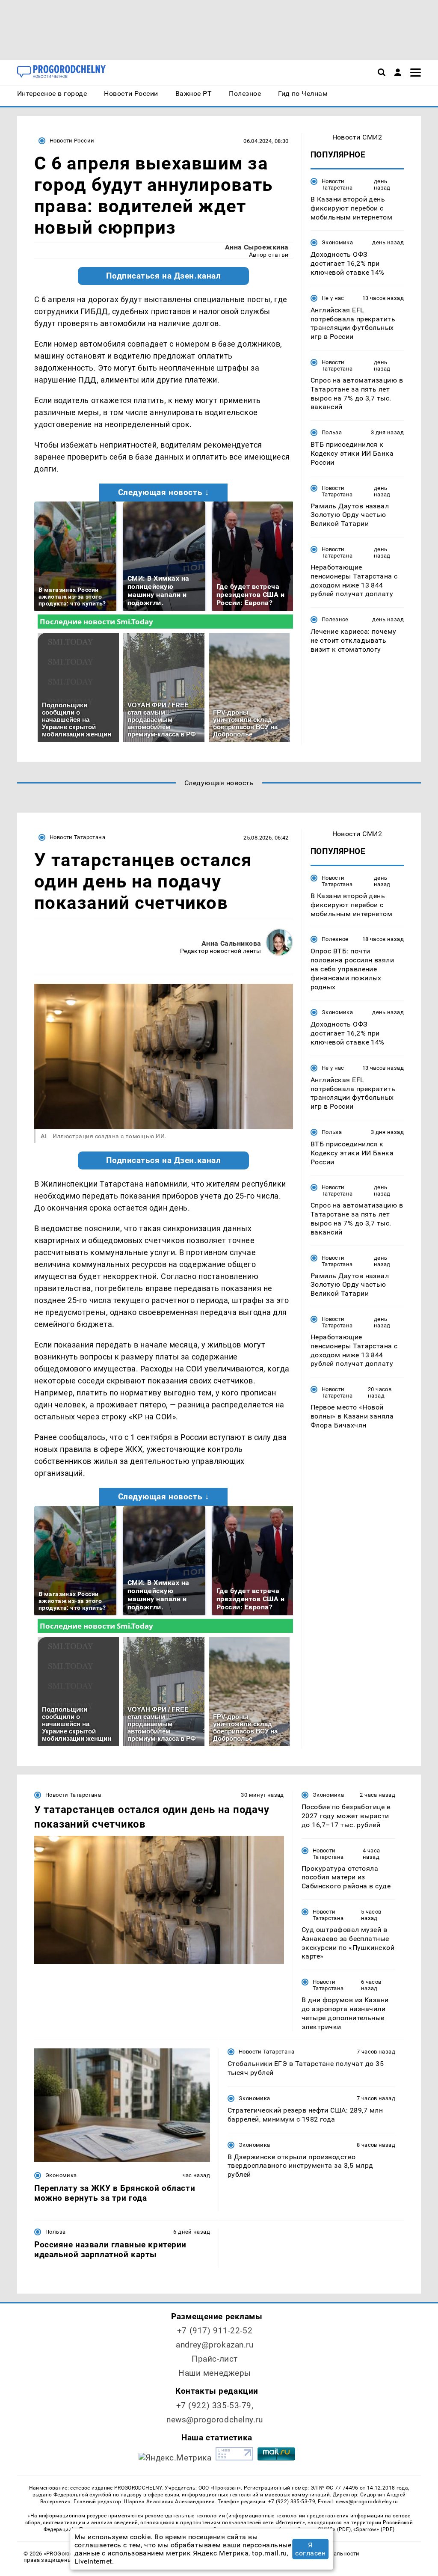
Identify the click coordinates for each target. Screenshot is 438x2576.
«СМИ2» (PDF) (333, 2529)
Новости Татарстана (337, 184)
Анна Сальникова (231, 943)
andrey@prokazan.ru (215, 2345)
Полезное (335, 619)
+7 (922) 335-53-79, (215, 2405)
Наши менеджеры (215, 2373)
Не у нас (333, 298)
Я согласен (310, 2549)
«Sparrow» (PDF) (374, 2529)
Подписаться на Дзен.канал (163, 276)
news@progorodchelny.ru (215, 2420)
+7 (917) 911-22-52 (215, 2331)
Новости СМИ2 (357, 137)
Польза (332, 432)
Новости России (72, 141)
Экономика (337, 242)
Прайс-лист (215, 2359)
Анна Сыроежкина (257, 247)
